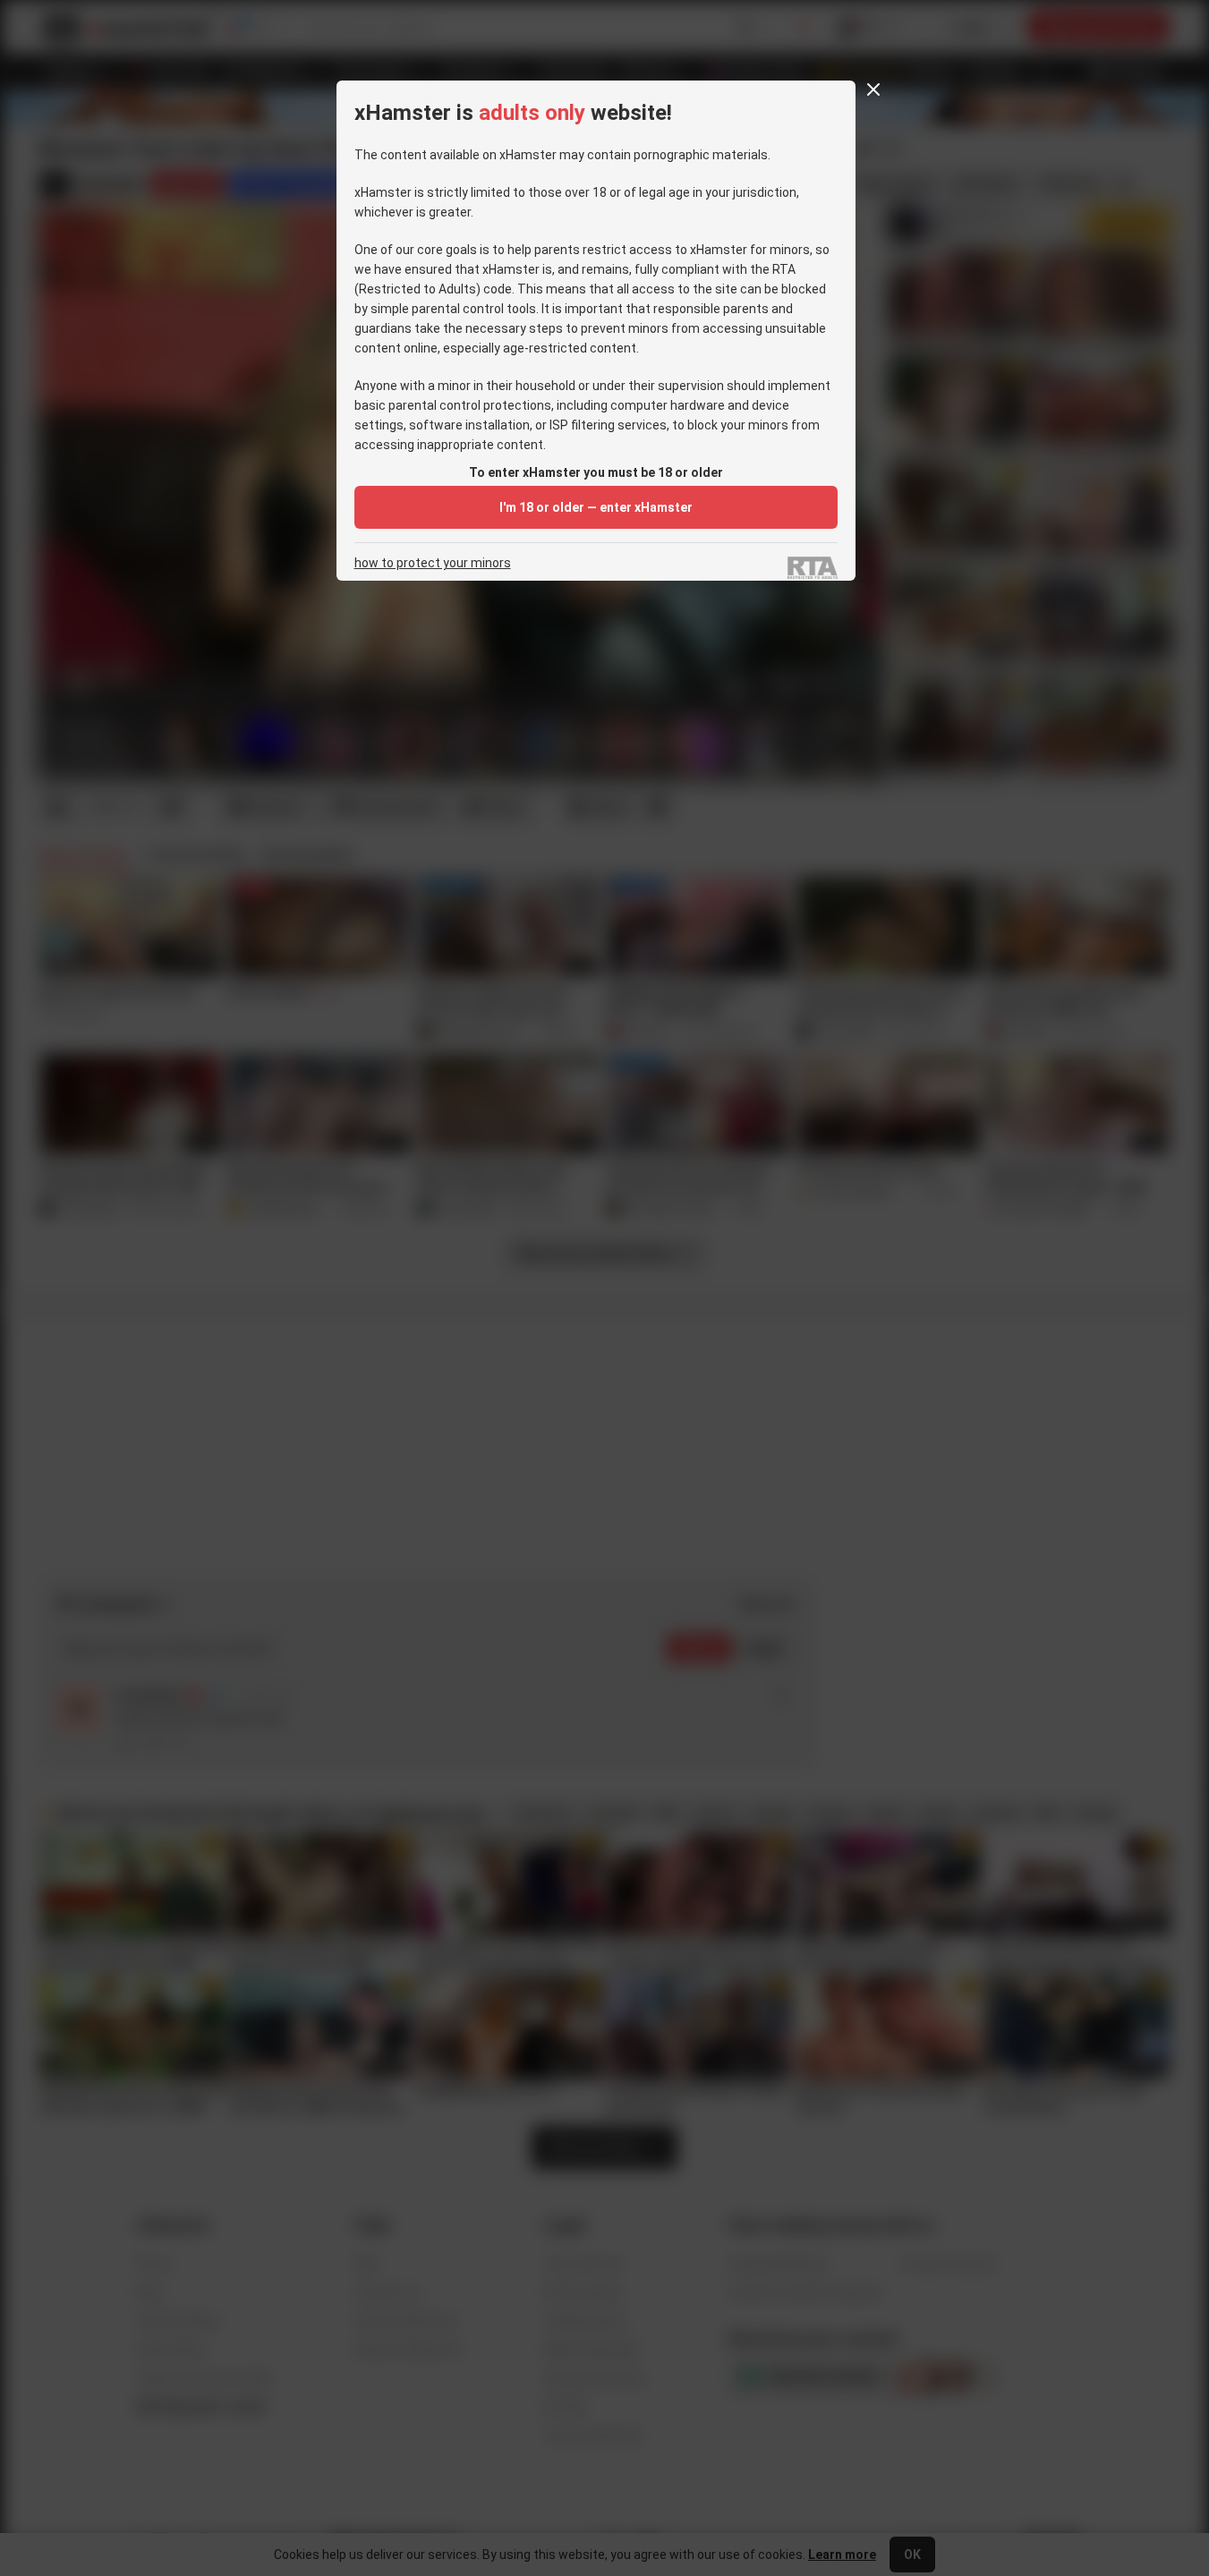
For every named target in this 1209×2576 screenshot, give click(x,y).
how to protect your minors (433, 563)
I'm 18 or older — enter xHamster (596, 507)
